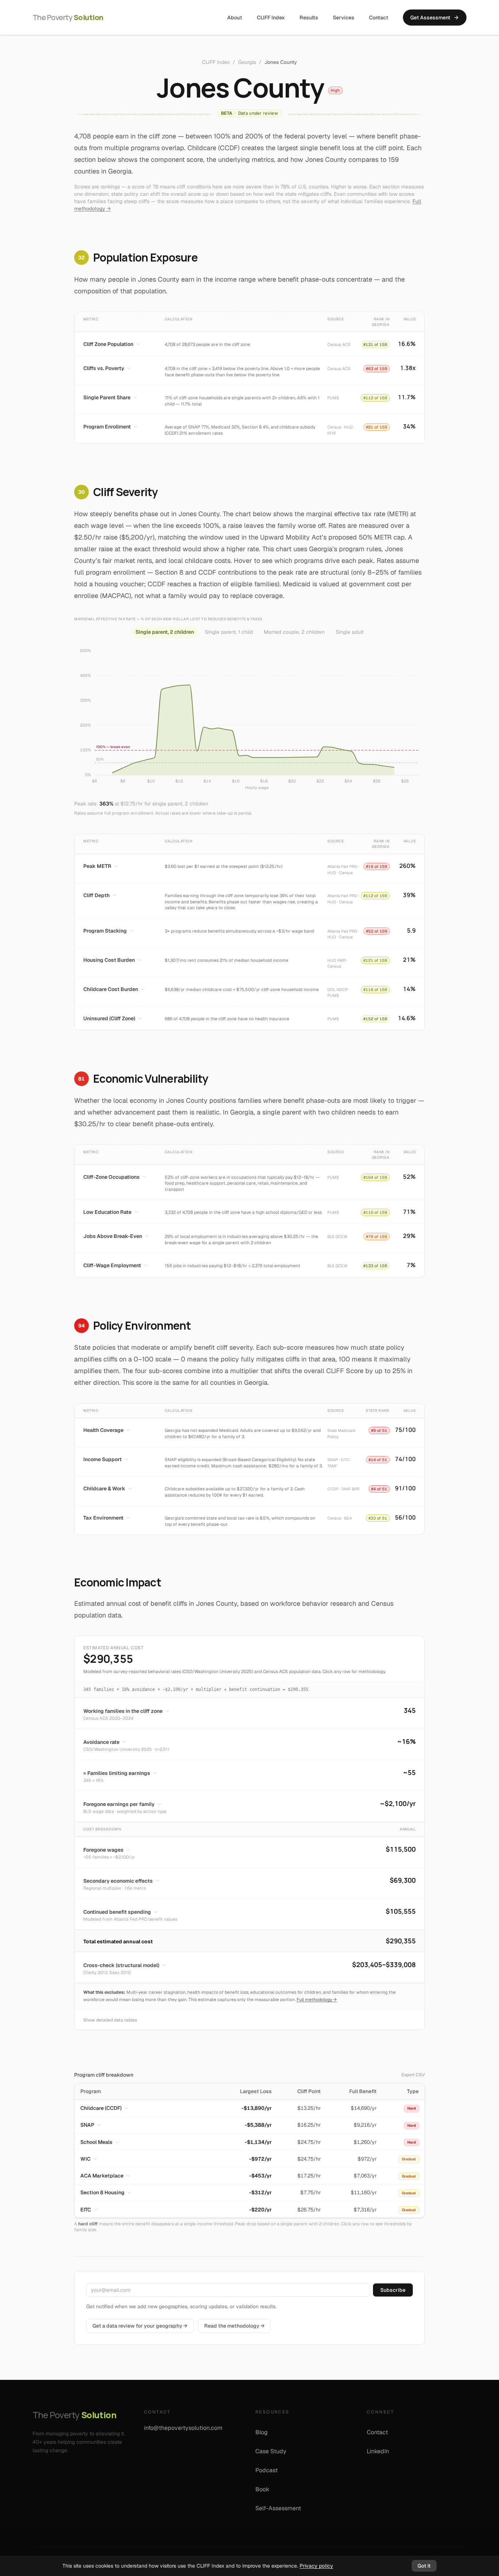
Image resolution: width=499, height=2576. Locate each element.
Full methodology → (317, 2000)
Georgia (247, 62)
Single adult (350, 632)
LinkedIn (378, 2451)
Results (309, 18)
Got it (424, 2566)
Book (262, 2489)
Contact (379, 18)
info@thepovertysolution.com (183, 2428)
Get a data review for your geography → (140, 2326)
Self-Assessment (278, 2508)
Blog (262, 2432)
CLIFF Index (271, 18)
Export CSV (413, 2075)
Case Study (271, 2451)
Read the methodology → (234, 2326)
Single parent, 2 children (165, 632)
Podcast (266, 2470)
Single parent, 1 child (229, 632)
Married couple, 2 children (294, 632)
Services (344, 18)
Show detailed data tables (110, 2020)
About (235, 18)
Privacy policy (316, 2566)
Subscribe (393, 2290)
